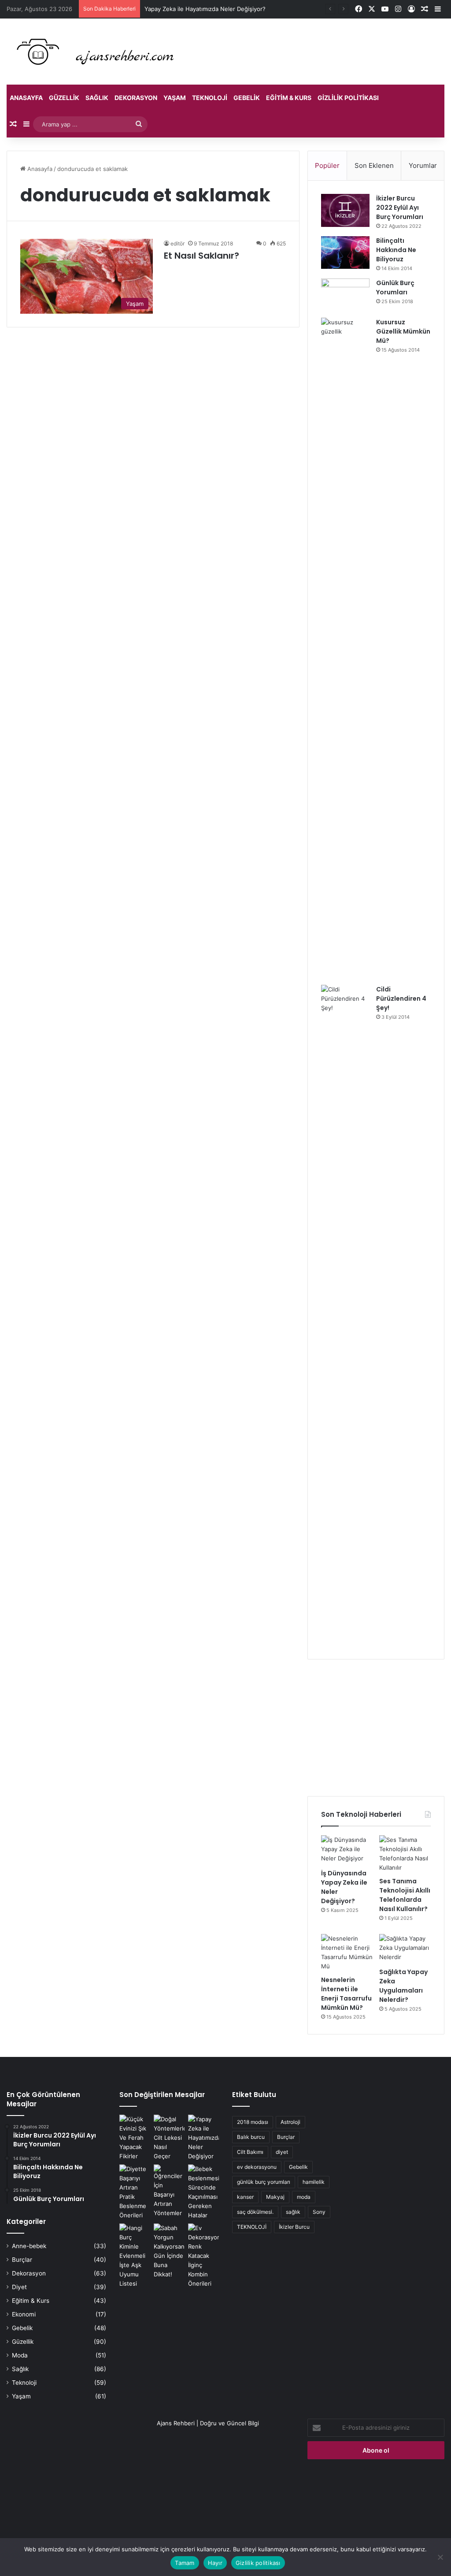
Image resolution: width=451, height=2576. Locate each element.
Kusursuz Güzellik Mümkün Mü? (403, 331)
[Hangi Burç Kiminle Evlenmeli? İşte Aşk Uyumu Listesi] (135, 2256)
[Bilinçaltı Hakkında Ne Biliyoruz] (345, 252)
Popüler (327, 165)
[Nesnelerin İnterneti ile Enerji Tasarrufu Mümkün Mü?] (347, 1952)
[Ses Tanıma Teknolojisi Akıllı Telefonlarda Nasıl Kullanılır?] (405, 1854)
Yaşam (175, 98)
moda (304, 2197)
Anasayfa (26, 98)
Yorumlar (423, 165)
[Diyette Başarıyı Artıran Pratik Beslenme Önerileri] (135, 2192)
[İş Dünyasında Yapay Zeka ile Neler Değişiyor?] (347, 1850)
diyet (282, 2152)
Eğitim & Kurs (289, 98)
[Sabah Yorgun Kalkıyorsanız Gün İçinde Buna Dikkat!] (169, 2251)
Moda (20, 2355)
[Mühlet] (92, 52)
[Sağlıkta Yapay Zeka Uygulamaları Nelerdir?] (405, 1949)
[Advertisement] (376, 1728)
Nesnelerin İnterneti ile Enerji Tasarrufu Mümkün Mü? (346, 1994)
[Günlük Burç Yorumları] (345, 295)
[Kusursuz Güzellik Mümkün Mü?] (345, 648)
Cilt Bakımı (250, 2152)
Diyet (19, 2287)
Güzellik (64, 98)
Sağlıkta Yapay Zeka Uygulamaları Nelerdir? (403, 1986)
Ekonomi (24, 2314)
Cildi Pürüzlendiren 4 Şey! (401, 998)
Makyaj (275, 2197)
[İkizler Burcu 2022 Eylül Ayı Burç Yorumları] (345, 210)
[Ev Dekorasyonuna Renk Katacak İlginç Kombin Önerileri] (203, 2256)
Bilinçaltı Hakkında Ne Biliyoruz (396, 250)
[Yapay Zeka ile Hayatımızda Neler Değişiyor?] (203, 2138)
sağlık (293, 2212)
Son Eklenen (374, 165)
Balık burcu (251, 2137)
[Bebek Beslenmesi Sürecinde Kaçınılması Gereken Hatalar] (203, 2192)
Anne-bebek (29, 2246)
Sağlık (97, 98)
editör (177, 243)
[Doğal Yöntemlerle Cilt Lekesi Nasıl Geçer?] (169, 2138)
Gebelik (247, 98)
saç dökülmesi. (255, 2212)
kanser (245, 2197)
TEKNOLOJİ (252, 2227)
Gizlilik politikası (348, 98)
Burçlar (22, 2260)
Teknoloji (210, 98)
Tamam (185, 2563)
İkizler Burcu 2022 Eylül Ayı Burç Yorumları (400, 208)
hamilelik (314, 2182)
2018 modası (253, 2122)
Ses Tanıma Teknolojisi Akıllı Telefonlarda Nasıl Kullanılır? (405, 1895)
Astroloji (290, 2122)
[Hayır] (440, 2557)
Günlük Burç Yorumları (395, 288)
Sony (319, 2212)
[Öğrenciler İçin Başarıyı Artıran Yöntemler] (169, 2191)
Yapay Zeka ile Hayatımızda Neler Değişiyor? (205, 9)
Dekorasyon (136, 98)
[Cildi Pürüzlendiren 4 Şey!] (345, 1315)
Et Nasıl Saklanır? (201, 256)
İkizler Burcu (294, 2227)
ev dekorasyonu (257, 2167)
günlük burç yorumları (264, 2182)
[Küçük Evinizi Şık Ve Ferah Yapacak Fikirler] (135, 2138)
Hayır (215, 2563)
